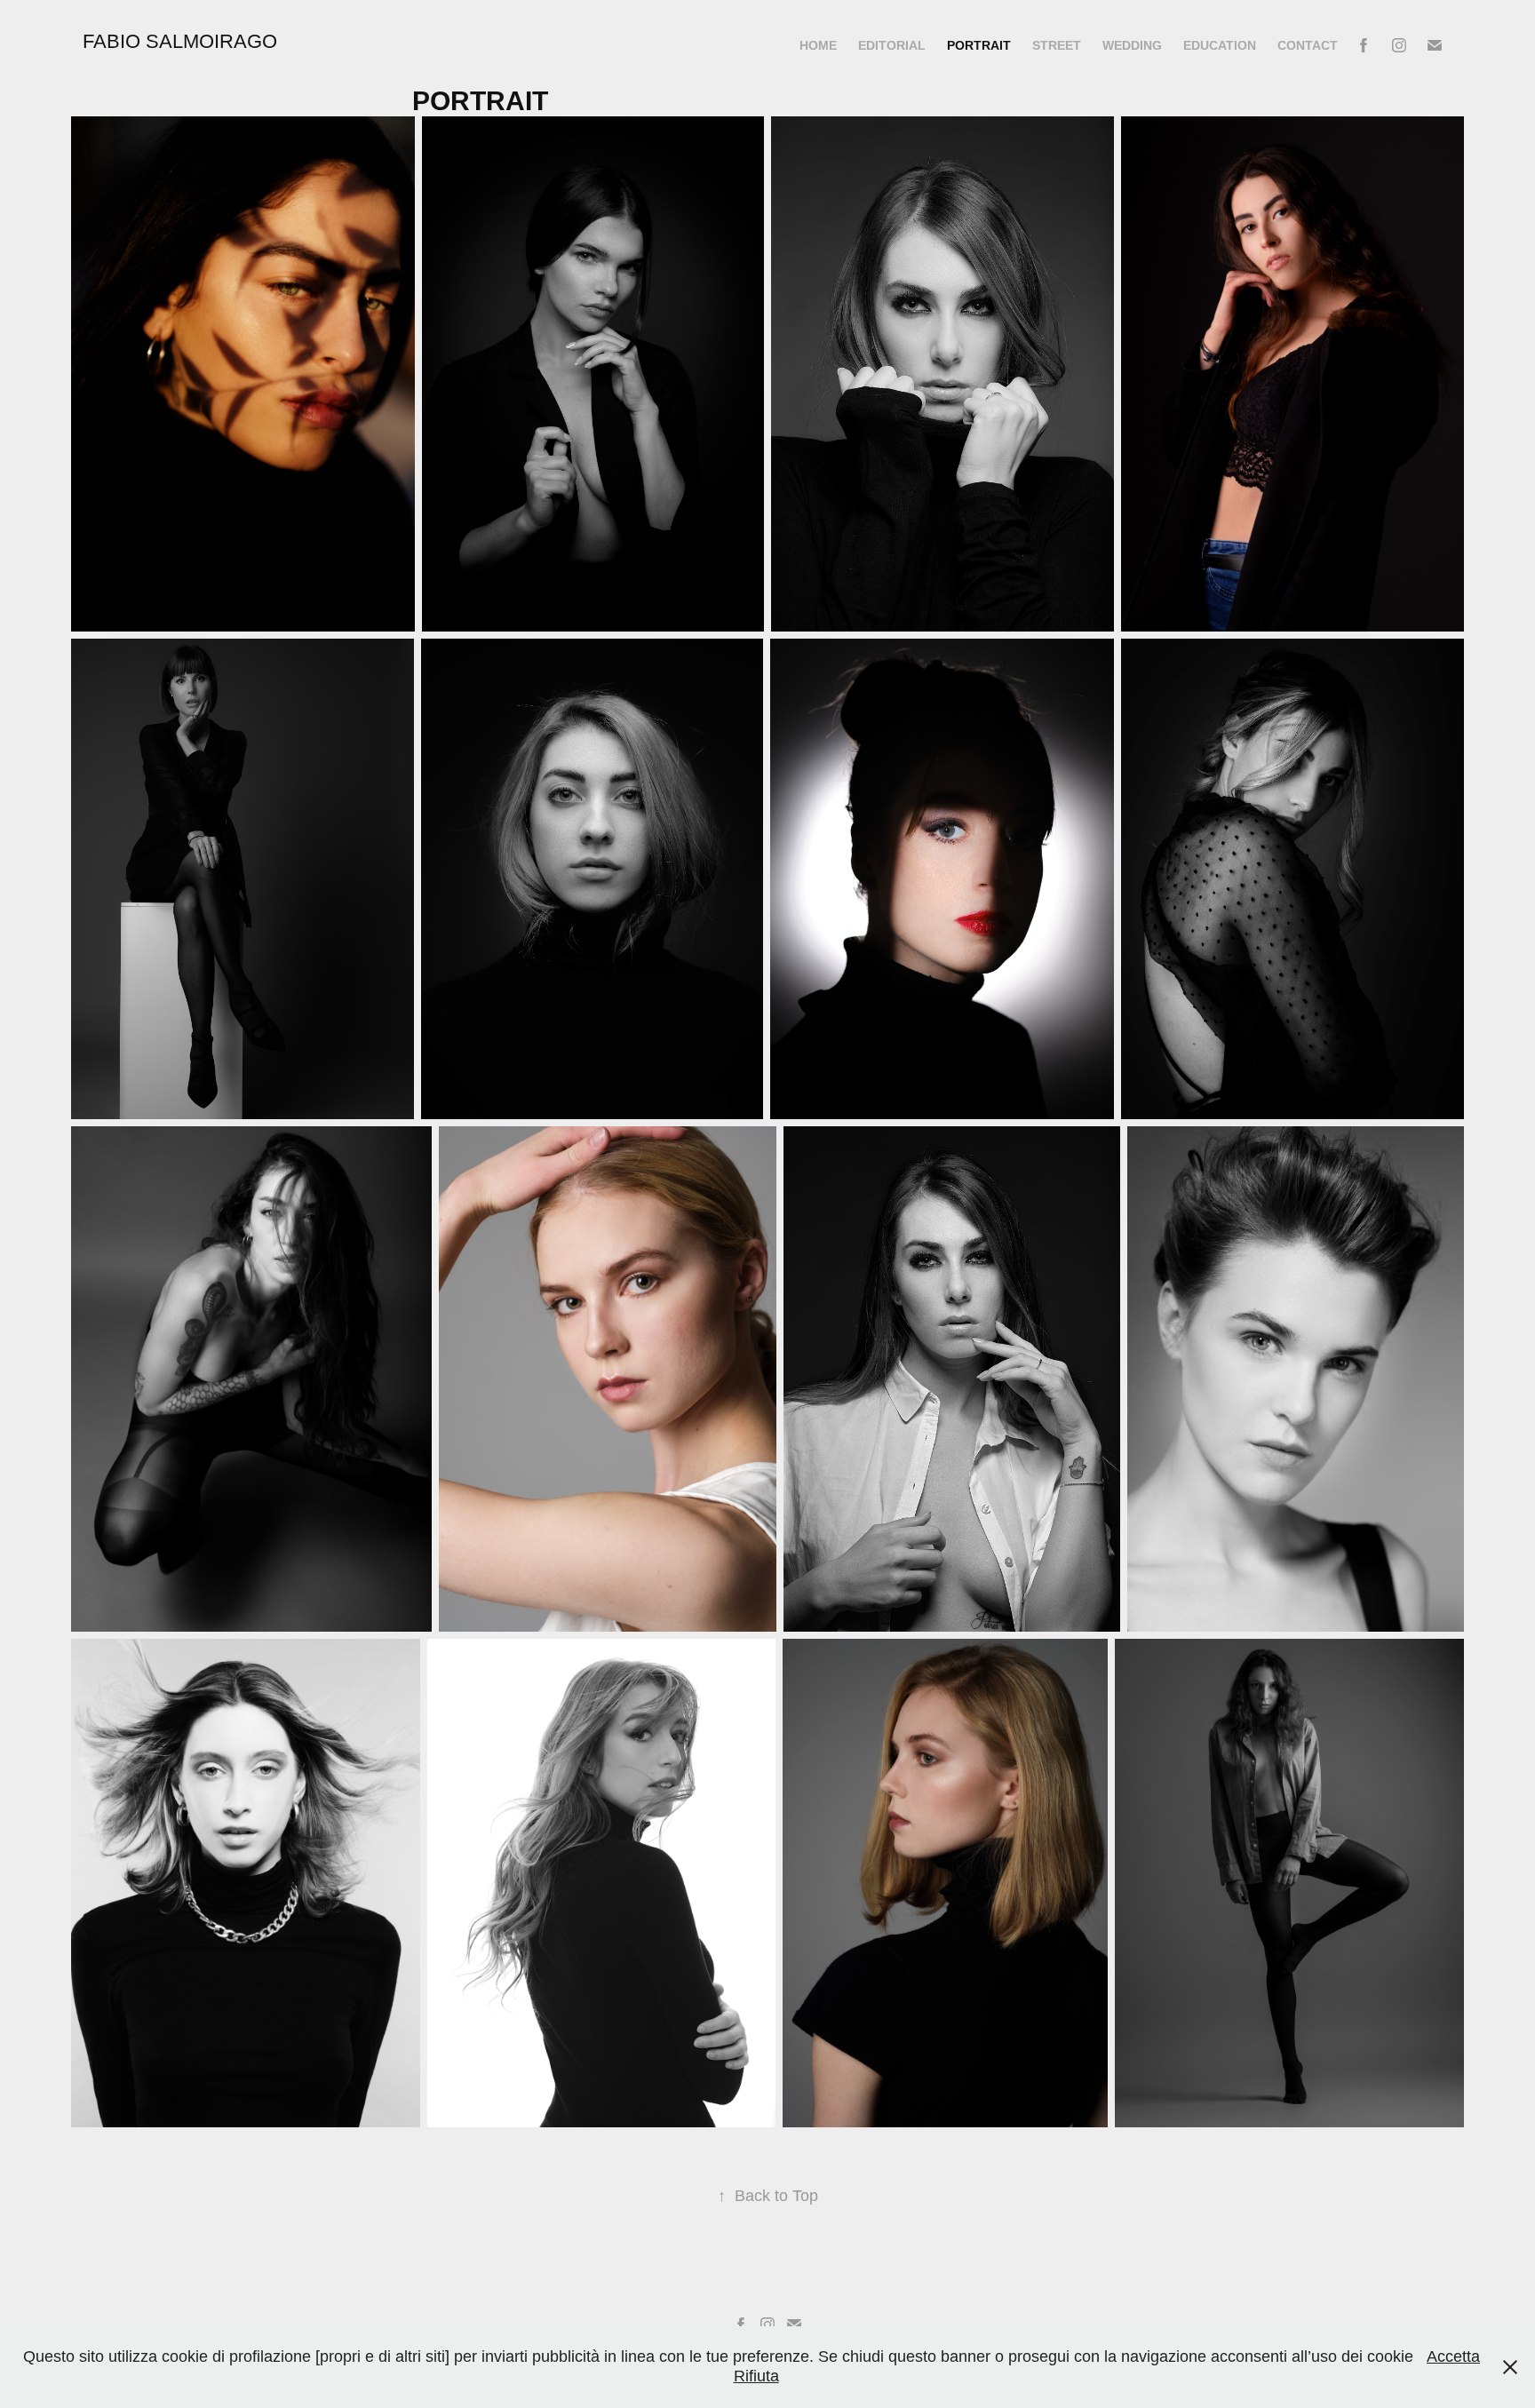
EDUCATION (1220, 45)
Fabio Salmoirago (180, 41)
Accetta (1453, 2356)
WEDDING (1132, 45)
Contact (1308, 45)
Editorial (892, 45)
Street (1057, 45)
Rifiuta (756, 2376)
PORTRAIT (979, 45)
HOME (818, 45)
